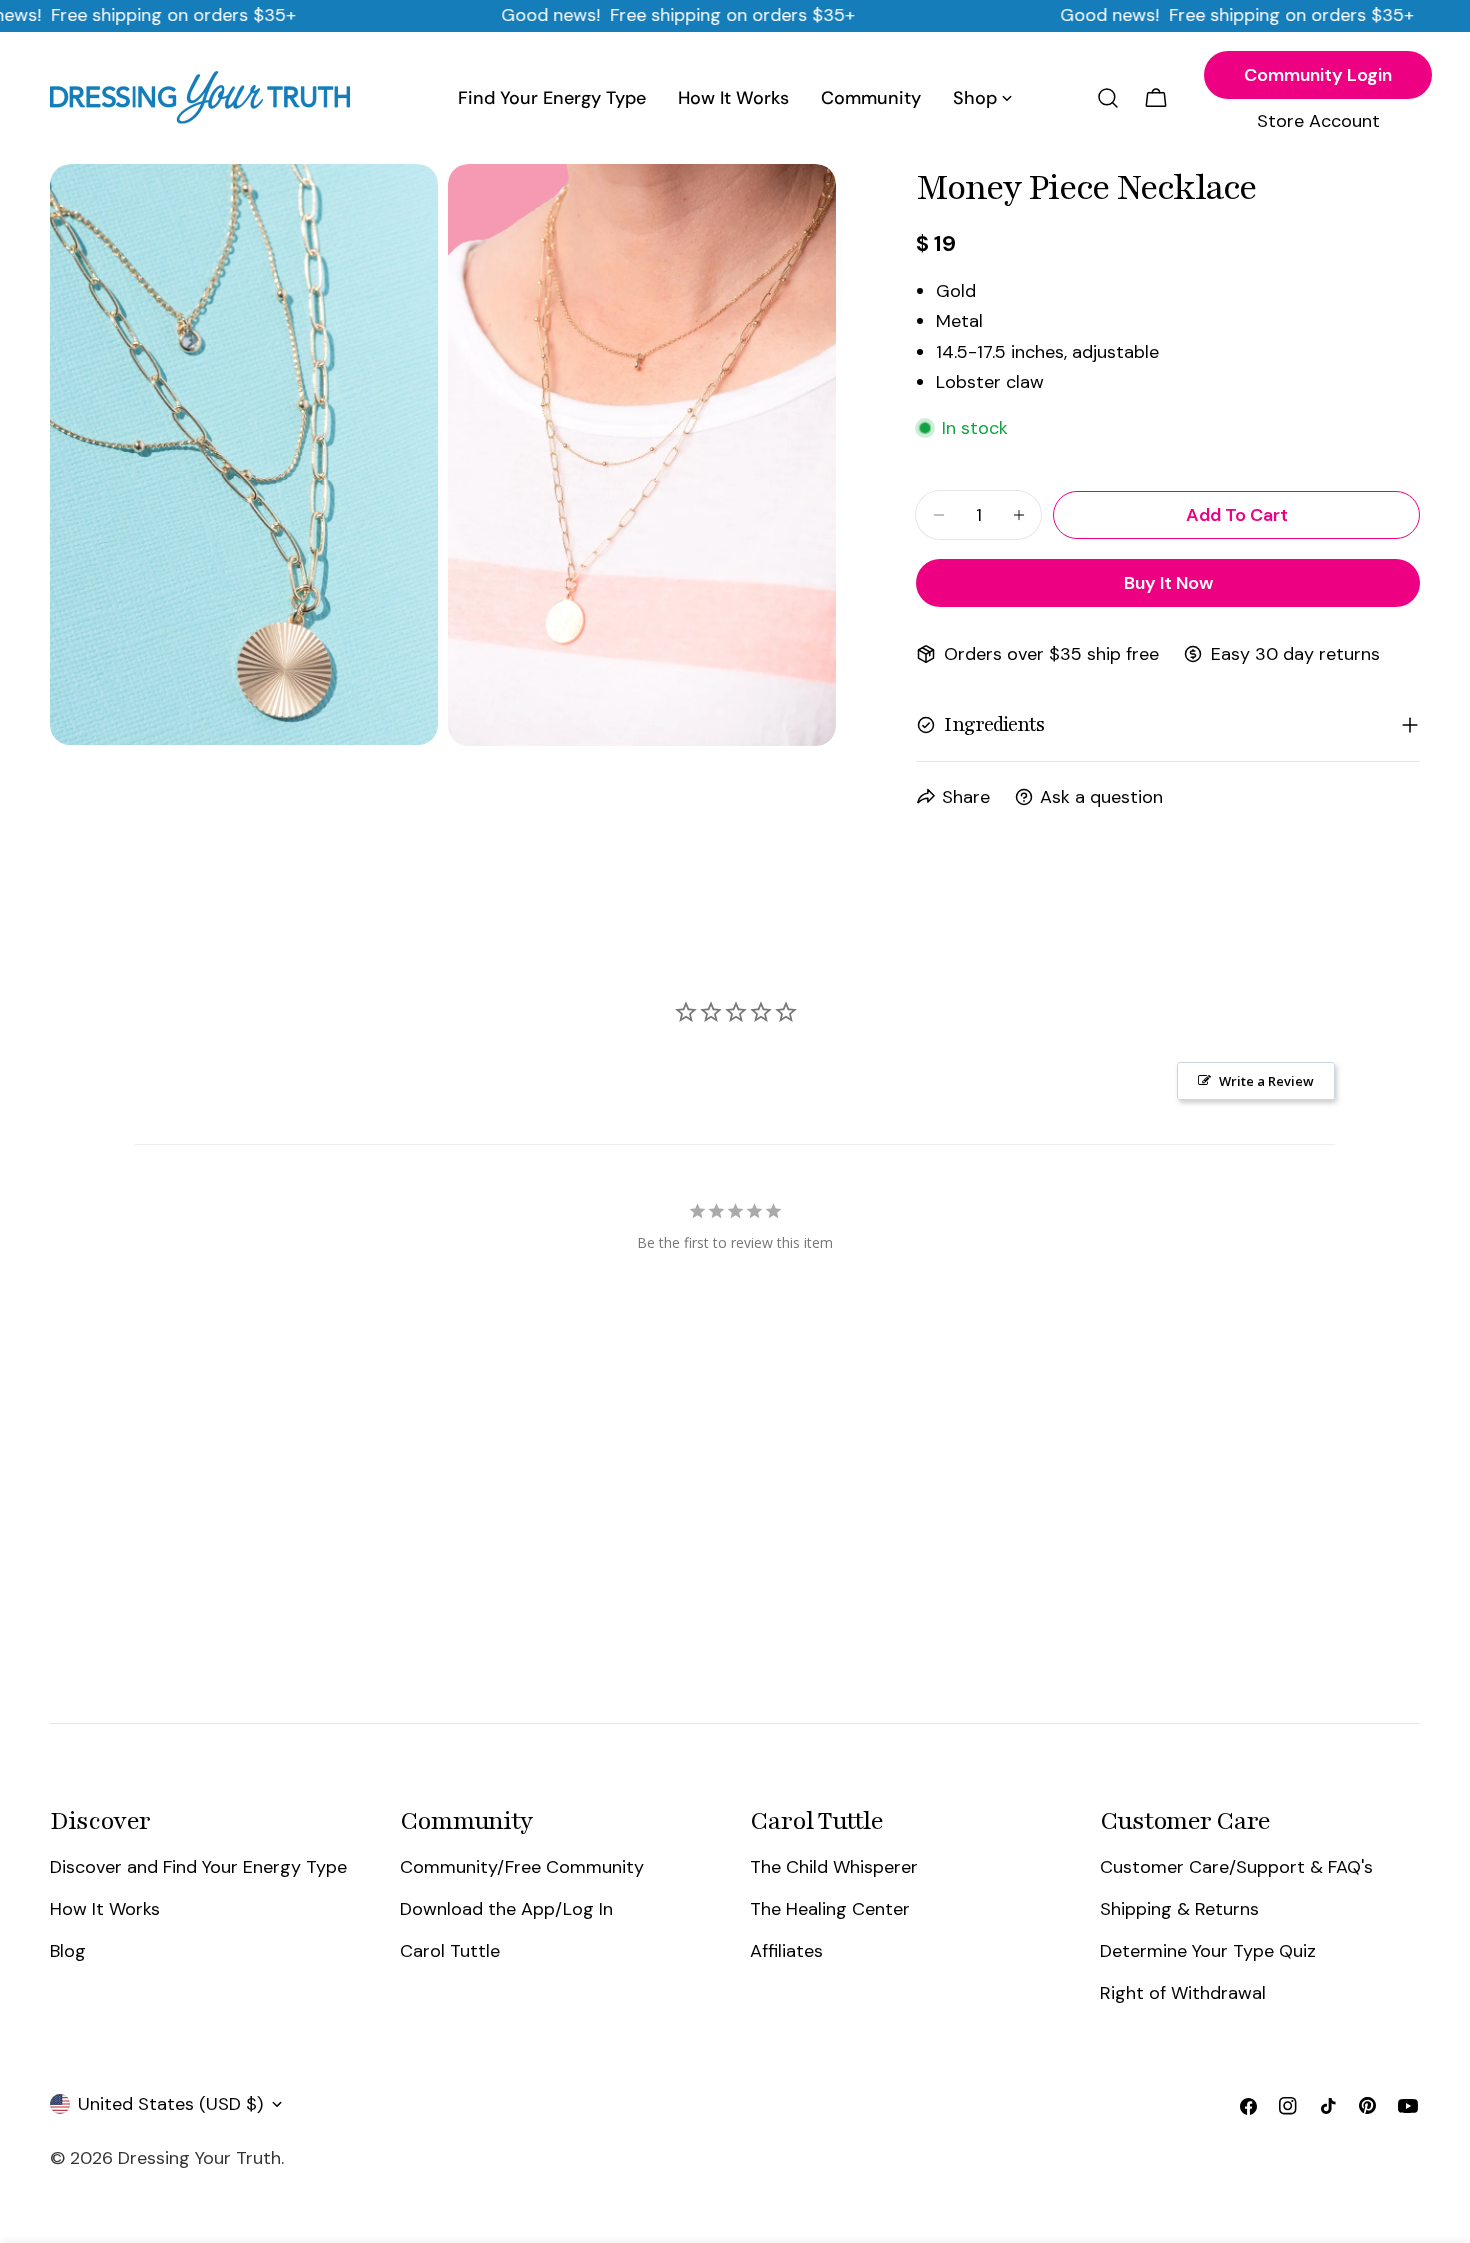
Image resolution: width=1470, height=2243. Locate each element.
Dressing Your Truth (199, 2158)
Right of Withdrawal (1183, 1994)
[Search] (1108, 98)
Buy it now (1168, 583)
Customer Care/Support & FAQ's (1236, 1867)
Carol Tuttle (450, 1951)
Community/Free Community (522, 1867)
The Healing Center (830, 1909)
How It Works (105, 1909)
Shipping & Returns (1179, 1909)
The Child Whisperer (834, 1867)
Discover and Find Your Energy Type (198, 1867)
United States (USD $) (170, 2104)
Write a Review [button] (1266, 1081)
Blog (68, 1951)
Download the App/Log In (506, 1909)
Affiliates (786, 1951)
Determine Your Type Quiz (1208, 1951)
